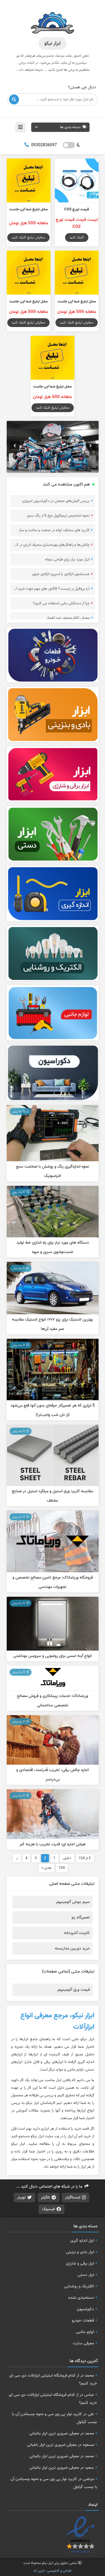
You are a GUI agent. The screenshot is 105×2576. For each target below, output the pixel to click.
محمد (89, 2375)
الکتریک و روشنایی (79, 2286)
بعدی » (47, 1868)
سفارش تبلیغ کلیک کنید (28, 237)
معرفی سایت (83, 2343)
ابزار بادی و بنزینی (80, 2252)
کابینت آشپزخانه (77, 1933)
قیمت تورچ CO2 (77, 209)
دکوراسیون (85, 2309)
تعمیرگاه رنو (81, 1917)
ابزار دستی (86, 2275)
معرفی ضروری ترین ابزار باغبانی (54, 2433)
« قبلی (67, 1858)
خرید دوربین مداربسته (72, 1948)
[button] (15, 446)
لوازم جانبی (85, 2332)
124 (62, 1868)
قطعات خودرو (83, 2320)
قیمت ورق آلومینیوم (74, 1990)
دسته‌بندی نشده (81, 2298)
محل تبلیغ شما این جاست (29, 209)
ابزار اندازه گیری (82, 2241)
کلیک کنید (77, 237)
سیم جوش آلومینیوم (73, 1902)
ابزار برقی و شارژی (80, 2263)
